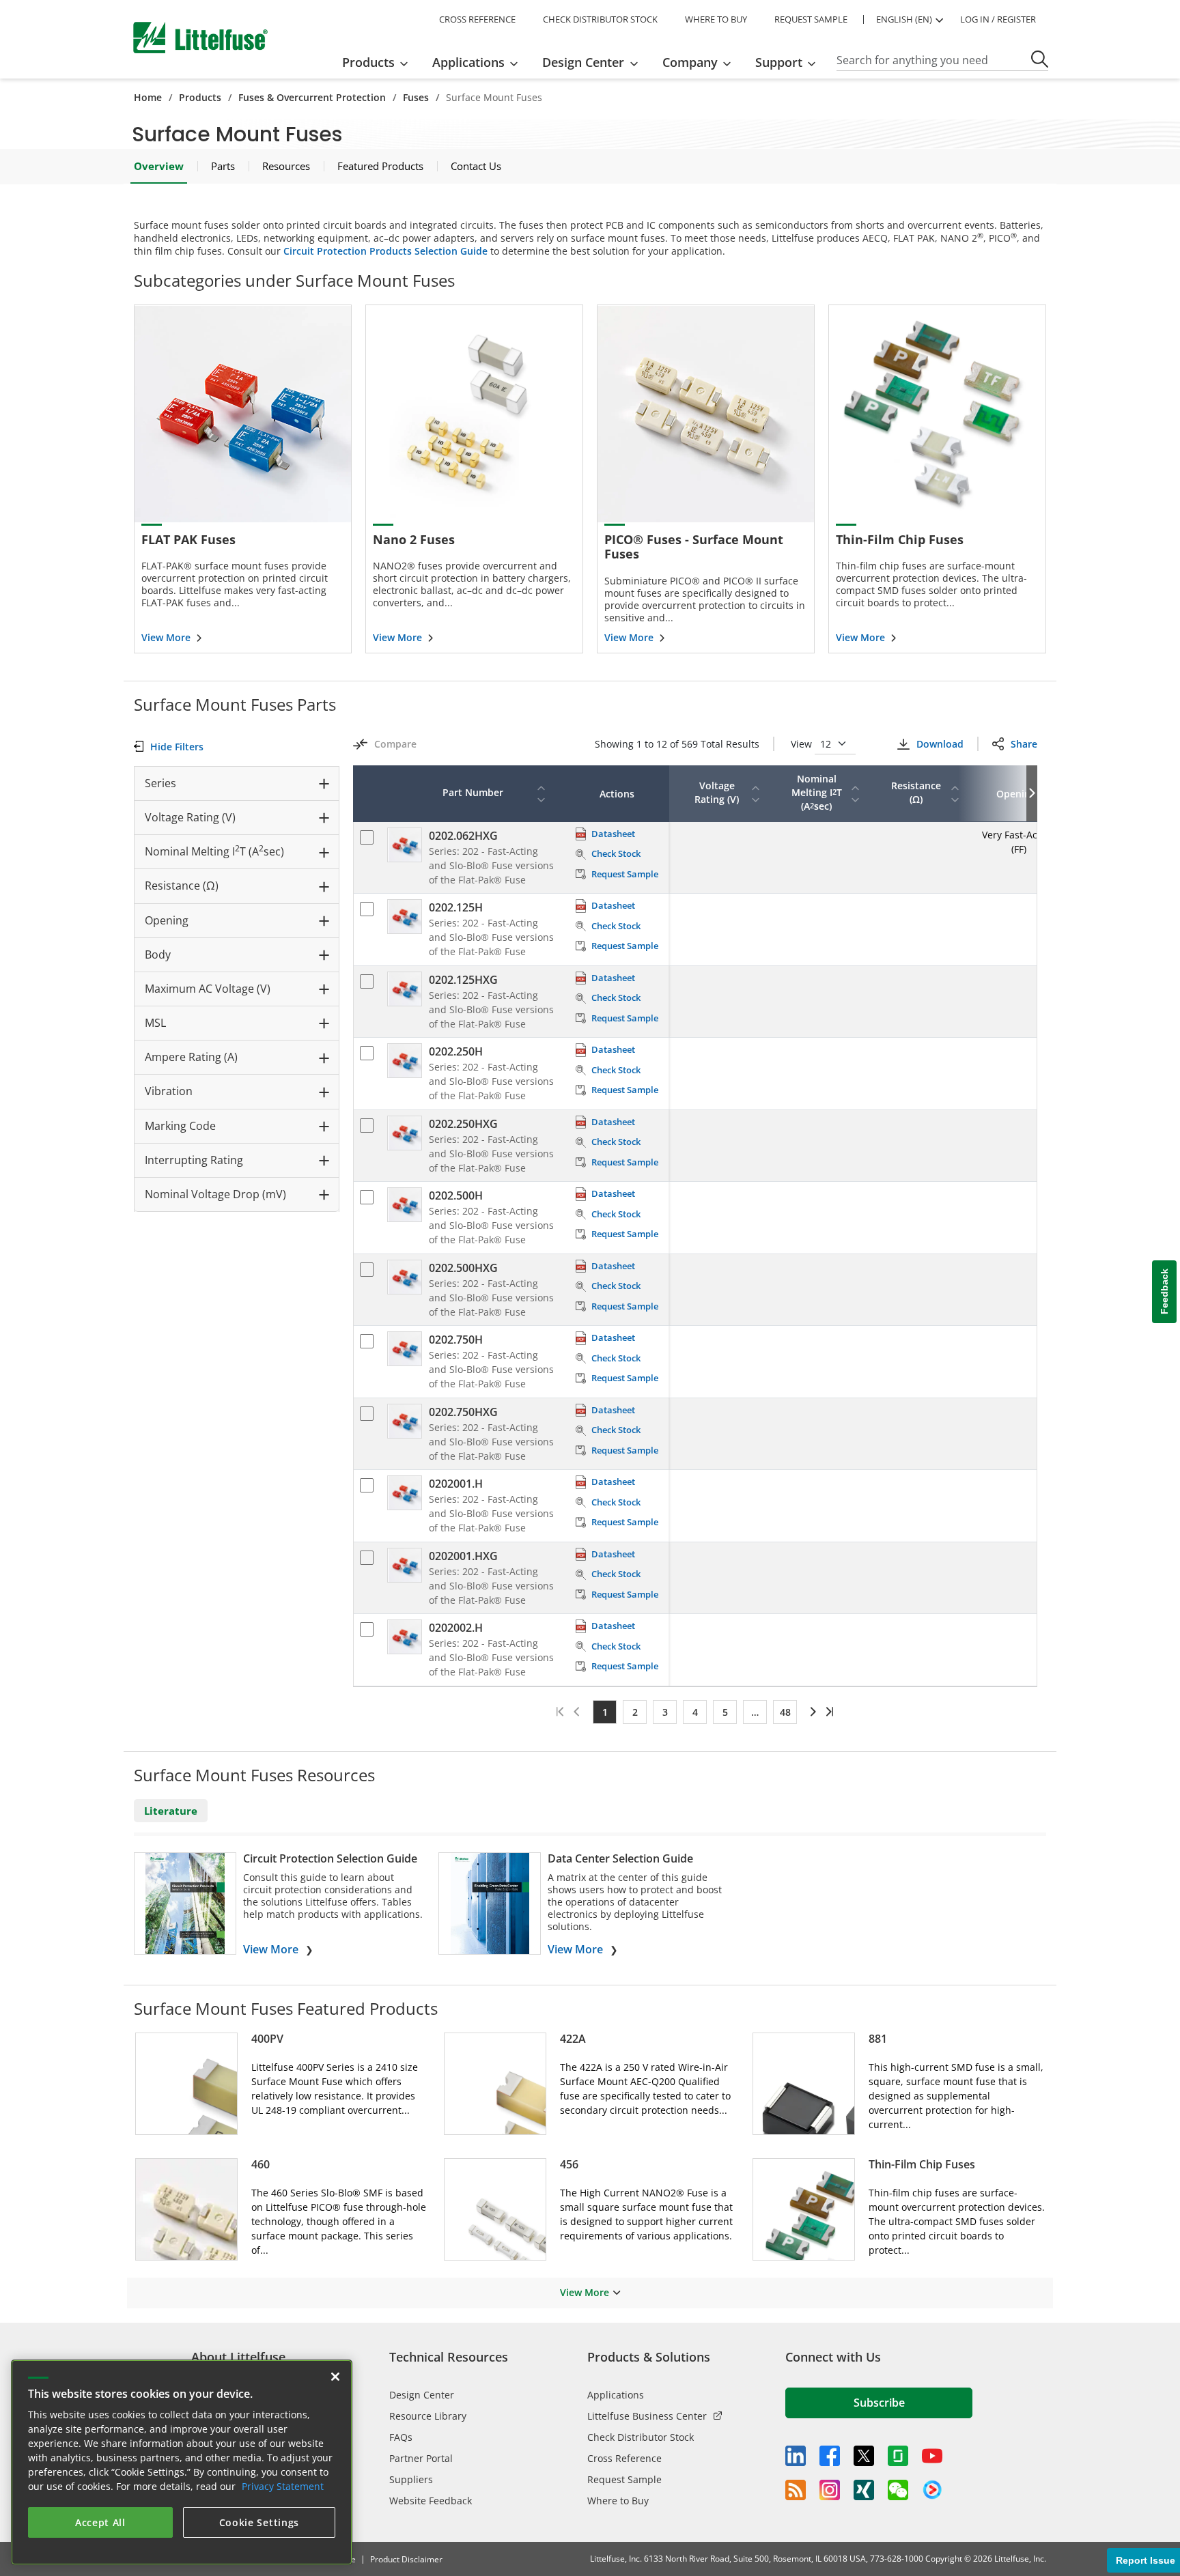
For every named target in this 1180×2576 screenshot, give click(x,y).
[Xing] (864, 2490)
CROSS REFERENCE (477, 19)
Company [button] (690, 62)
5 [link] (725, 1712)
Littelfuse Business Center (647, 2416)
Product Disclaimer (406, 2559)
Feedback (1164, 1291)
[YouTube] (932, 2456)
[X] (864, 2456)
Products (200, 97)
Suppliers (411, 2479)
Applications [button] (468, 62)
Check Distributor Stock (641, 2437)
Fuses (416, 97)
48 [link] (785, 1712)
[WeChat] (898, 2490)
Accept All (100, 2522)
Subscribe (879, 2403)
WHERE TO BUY (716, 19)
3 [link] (665, 1712)
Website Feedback (431, 2501)
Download (940, 744)
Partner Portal (421, 2458)
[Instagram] (830, 2490)
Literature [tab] (171, 1811)
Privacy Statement (283, 2486)
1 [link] (605, 1712)
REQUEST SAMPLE (811, 19)
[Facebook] (830, 2456)
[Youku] (932, 2490)
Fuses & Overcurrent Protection (312, 97)
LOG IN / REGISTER (998, 19)
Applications (616, 2395)
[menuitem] (379, 62)
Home (148, 97)
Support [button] (779, 62)
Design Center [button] (583, 62)
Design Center (422, 2395)
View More (271, 1949)
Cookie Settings (259, 2522)
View (803, 744)
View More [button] (585, 2292)
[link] (811, 1712)
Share (1024, 744)
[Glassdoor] (898, 2456)
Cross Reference (624, 2458)
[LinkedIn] (796, 2456)
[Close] (335, 2377)
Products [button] (368, 62)
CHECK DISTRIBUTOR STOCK (600, 19)
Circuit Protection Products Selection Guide (385, 251)
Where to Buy (618, 2501)
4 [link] (695, 1712)
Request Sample (624, 2479)
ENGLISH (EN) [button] (904, 19)
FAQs (401, 2437)
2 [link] (635, 1712)
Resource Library (428, 2416)
